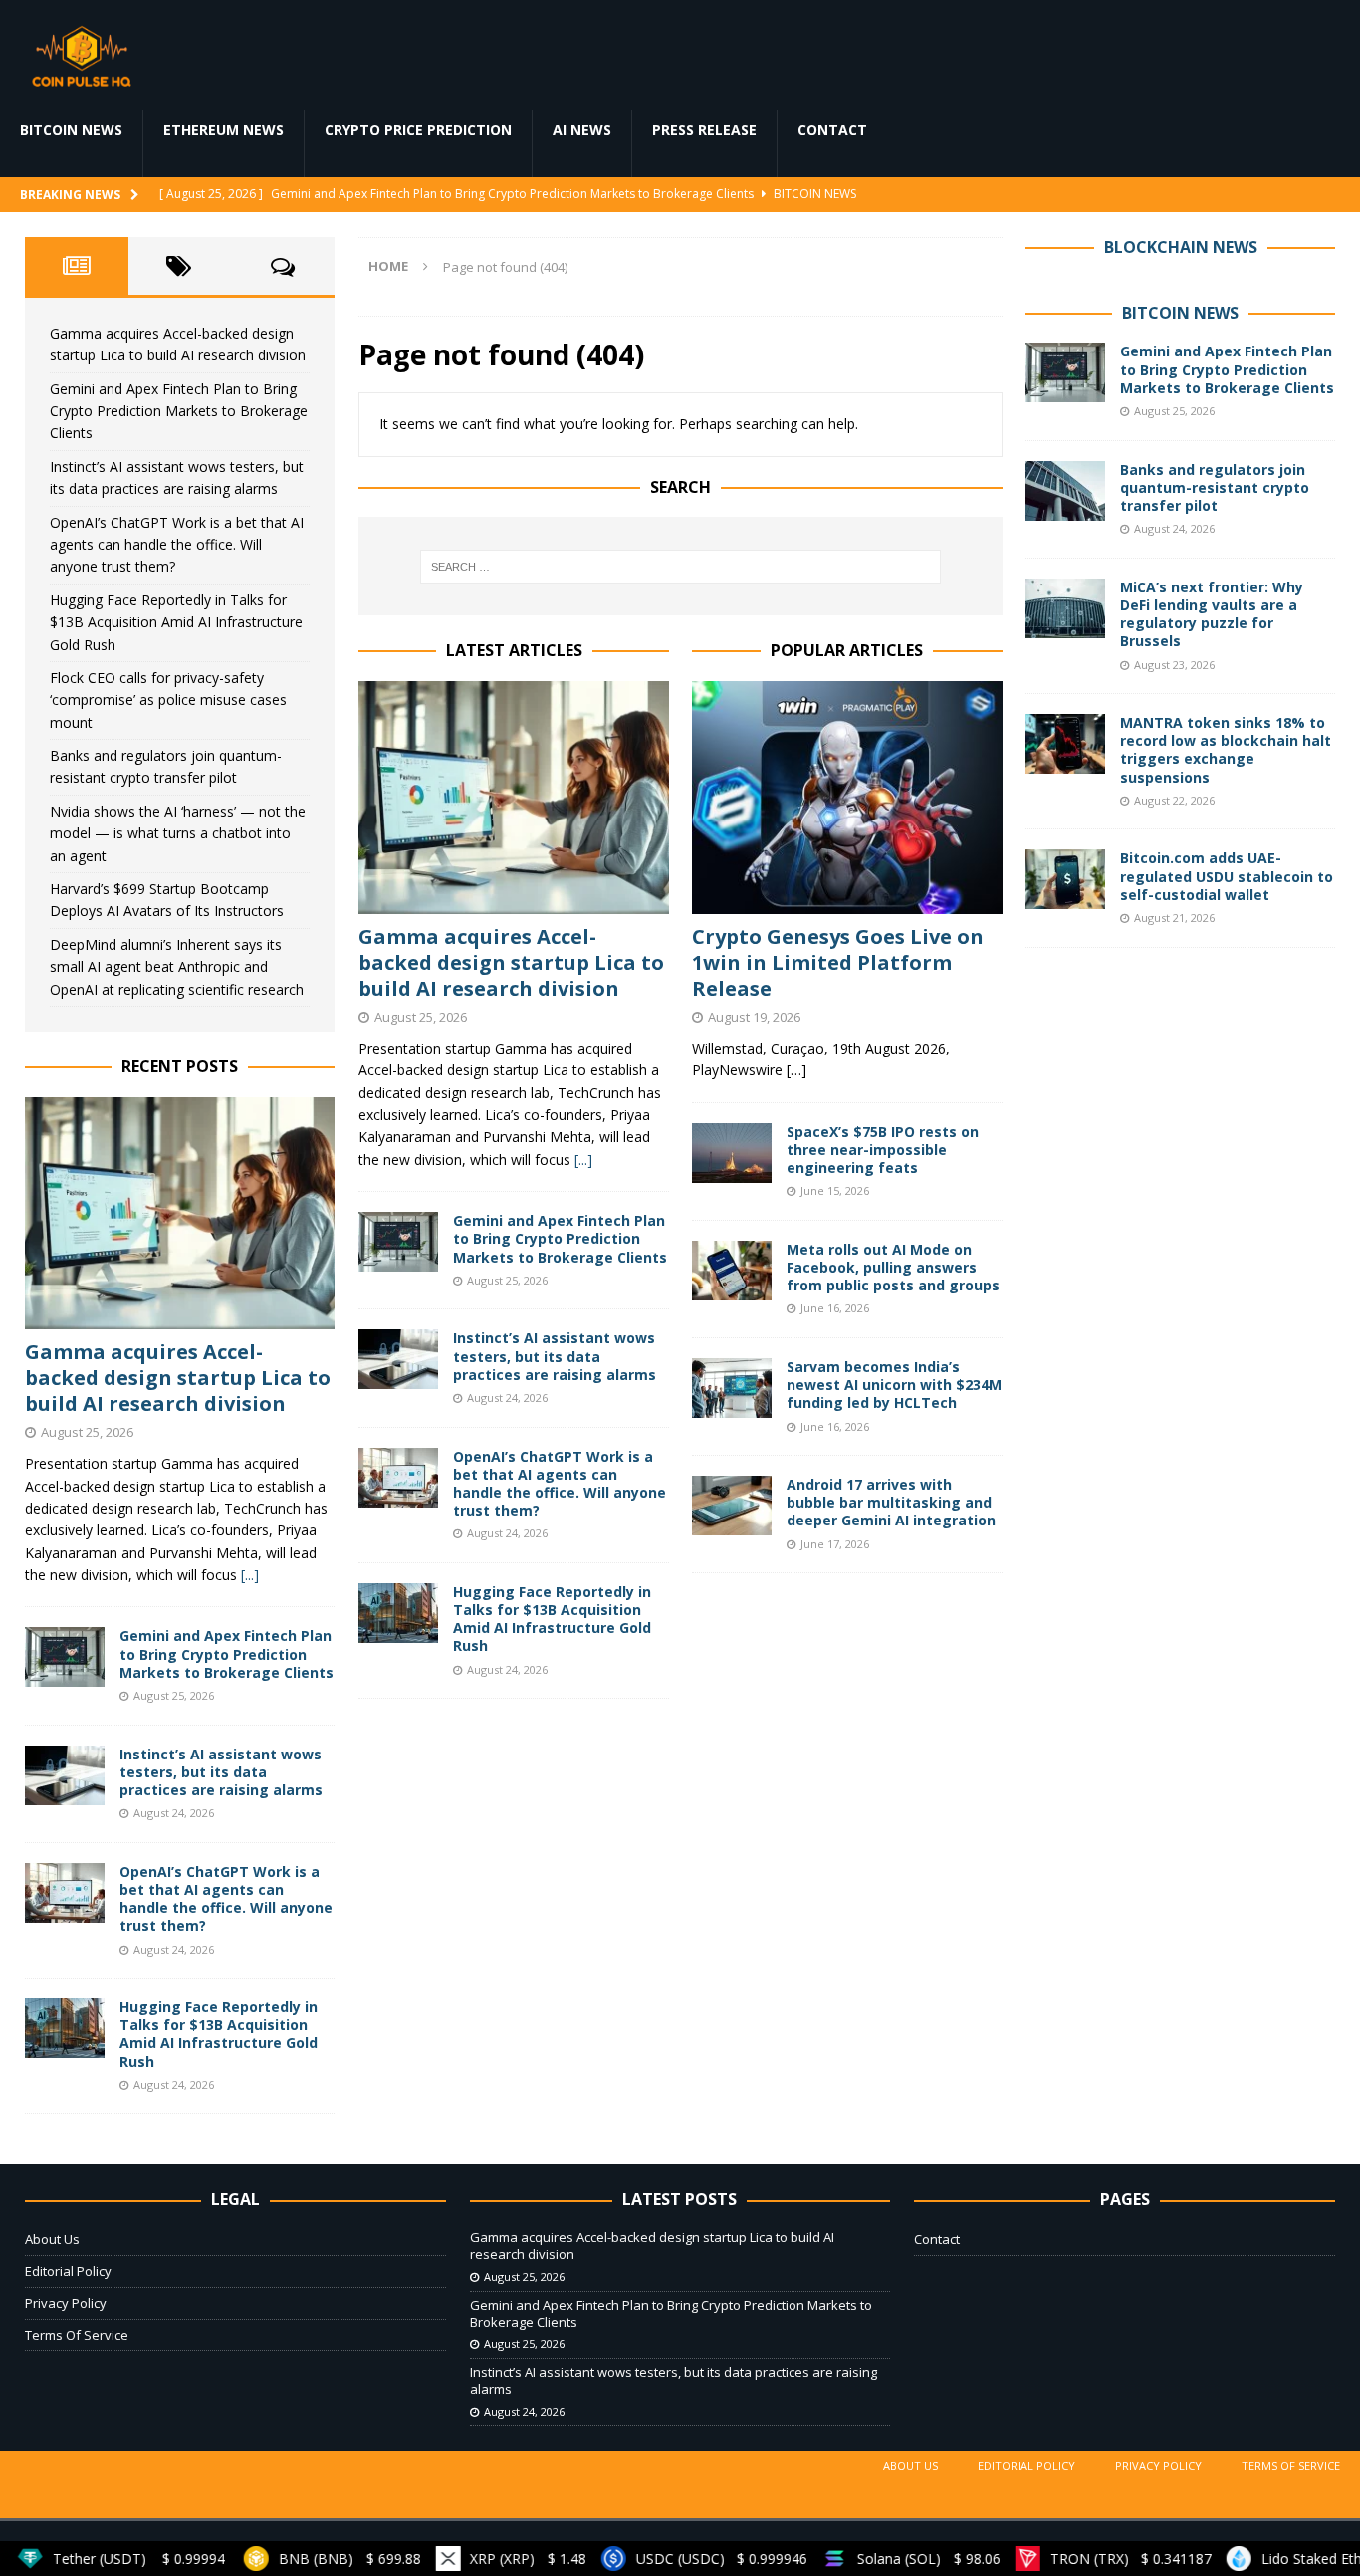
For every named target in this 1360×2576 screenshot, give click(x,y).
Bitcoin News (71, 130)
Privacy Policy (66, 2303)
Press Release (704, 130)
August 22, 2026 (1174, 800)
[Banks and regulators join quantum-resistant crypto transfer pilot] (1065, 491)
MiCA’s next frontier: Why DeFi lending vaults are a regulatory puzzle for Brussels (1212, 614)
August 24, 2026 (507, 1398)
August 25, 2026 (421, 1017)
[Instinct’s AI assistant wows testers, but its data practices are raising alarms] (398, 1359)
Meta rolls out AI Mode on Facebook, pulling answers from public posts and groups (893, 1267)
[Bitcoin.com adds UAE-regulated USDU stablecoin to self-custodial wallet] (1065, 879)
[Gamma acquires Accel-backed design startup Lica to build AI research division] (514, 798)
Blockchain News (1181, 247)
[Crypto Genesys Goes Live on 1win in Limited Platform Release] (847, 798)
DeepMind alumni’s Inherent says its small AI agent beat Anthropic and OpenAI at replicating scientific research (177, 967)
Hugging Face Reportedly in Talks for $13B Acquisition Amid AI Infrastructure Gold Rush (552, 1619)
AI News (582, 130)
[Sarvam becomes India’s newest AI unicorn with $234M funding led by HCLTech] (732, 1388)
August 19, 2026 (754, 1017)
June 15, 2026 (835, 1190)
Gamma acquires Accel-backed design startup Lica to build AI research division (511, 962)
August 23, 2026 (1174, 665)
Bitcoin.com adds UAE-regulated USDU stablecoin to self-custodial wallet (1227, 876)
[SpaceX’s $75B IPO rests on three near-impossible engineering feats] (732, 1153)
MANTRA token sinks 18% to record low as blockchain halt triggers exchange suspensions (1226, 750)
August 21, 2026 (1174, 918)
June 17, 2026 (835, 1544)
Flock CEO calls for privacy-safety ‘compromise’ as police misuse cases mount (168, 700)
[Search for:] (681, 567)
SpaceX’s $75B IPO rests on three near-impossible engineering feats (883, 1150)
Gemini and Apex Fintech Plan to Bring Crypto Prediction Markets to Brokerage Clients (560, 1238)
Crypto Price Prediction (418, 130)
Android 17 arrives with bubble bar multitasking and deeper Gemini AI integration (891, 1502)
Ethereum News (224, 130)
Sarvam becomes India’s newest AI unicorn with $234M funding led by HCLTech (894, 1385)
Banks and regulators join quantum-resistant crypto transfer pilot (1215, 487)
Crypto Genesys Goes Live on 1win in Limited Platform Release (838, 962)
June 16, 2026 (835, 1308)
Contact (832, 130)
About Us (52, 2239)
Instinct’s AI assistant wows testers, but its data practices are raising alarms (555, 1356)
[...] (583, 1160)
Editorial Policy (68, 2271)
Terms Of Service (77, 2335)
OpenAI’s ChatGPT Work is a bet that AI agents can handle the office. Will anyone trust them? (560, 1484)
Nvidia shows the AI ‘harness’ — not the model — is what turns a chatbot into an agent (178, 833)
